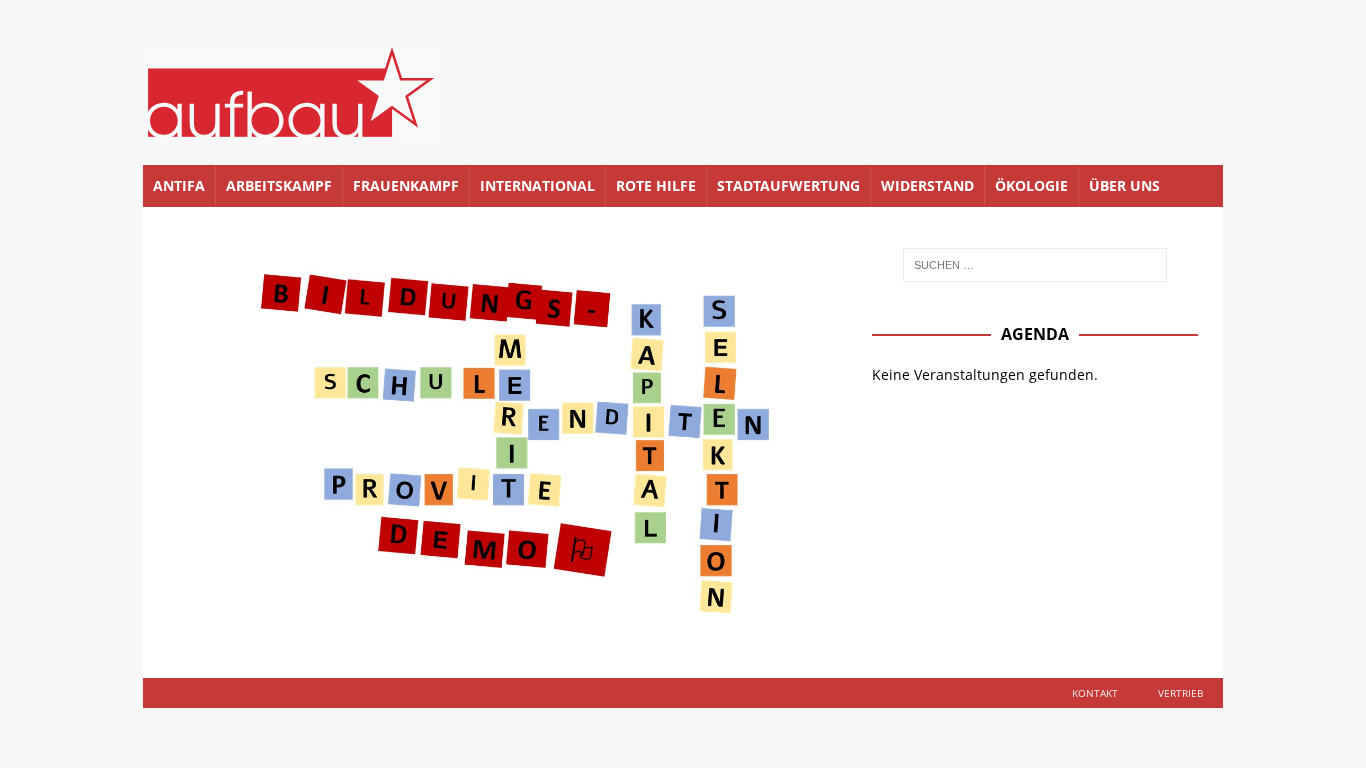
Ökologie (1031, 185)
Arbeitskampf (279, 185)
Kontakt (1095, 693)
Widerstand (927, 185)
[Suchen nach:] (1035, 265)
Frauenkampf (406, 185)
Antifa (179, 185)
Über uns (1124, 185)
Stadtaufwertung (788, 185)
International (537, 185)
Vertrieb (1180, 693)
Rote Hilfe (656, 185)
